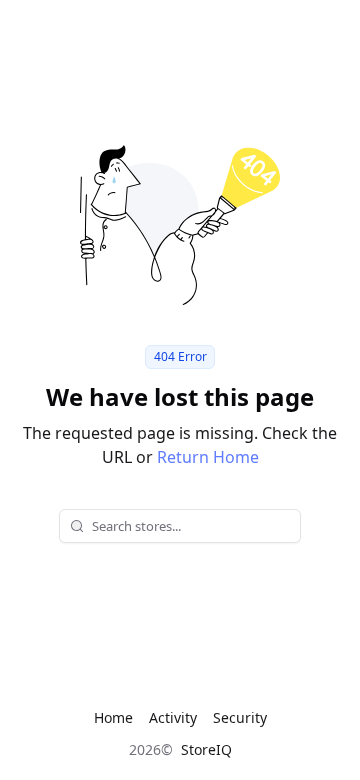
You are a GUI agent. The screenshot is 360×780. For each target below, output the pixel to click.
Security (240, 717)
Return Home (208, 457)
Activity (173, 717)
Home (113, 717)
